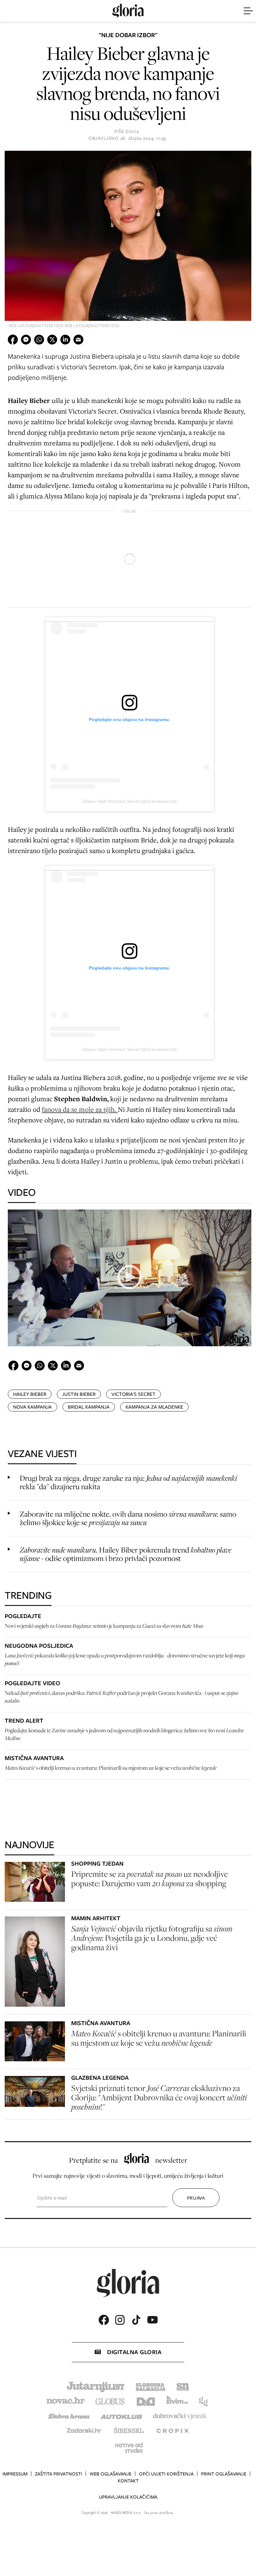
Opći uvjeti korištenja (166, 2474)
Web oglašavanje (111, 2474)
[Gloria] (128, 11)
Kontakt (128, 2481)
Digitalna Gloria (134, 2352)
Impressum (15, 2474)
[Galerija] (128, 236)
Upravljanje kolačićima (128, 2497)
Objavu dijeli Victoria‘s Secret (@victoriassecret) (130, 801)
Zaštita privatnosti (59, 2474)
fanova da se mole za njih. (80, 1109)
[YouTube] (152, 2320)
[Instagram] (120, 2320)
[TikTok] (136, 2320)
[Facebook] (104, 2320)
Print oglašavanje (224, 2474)
